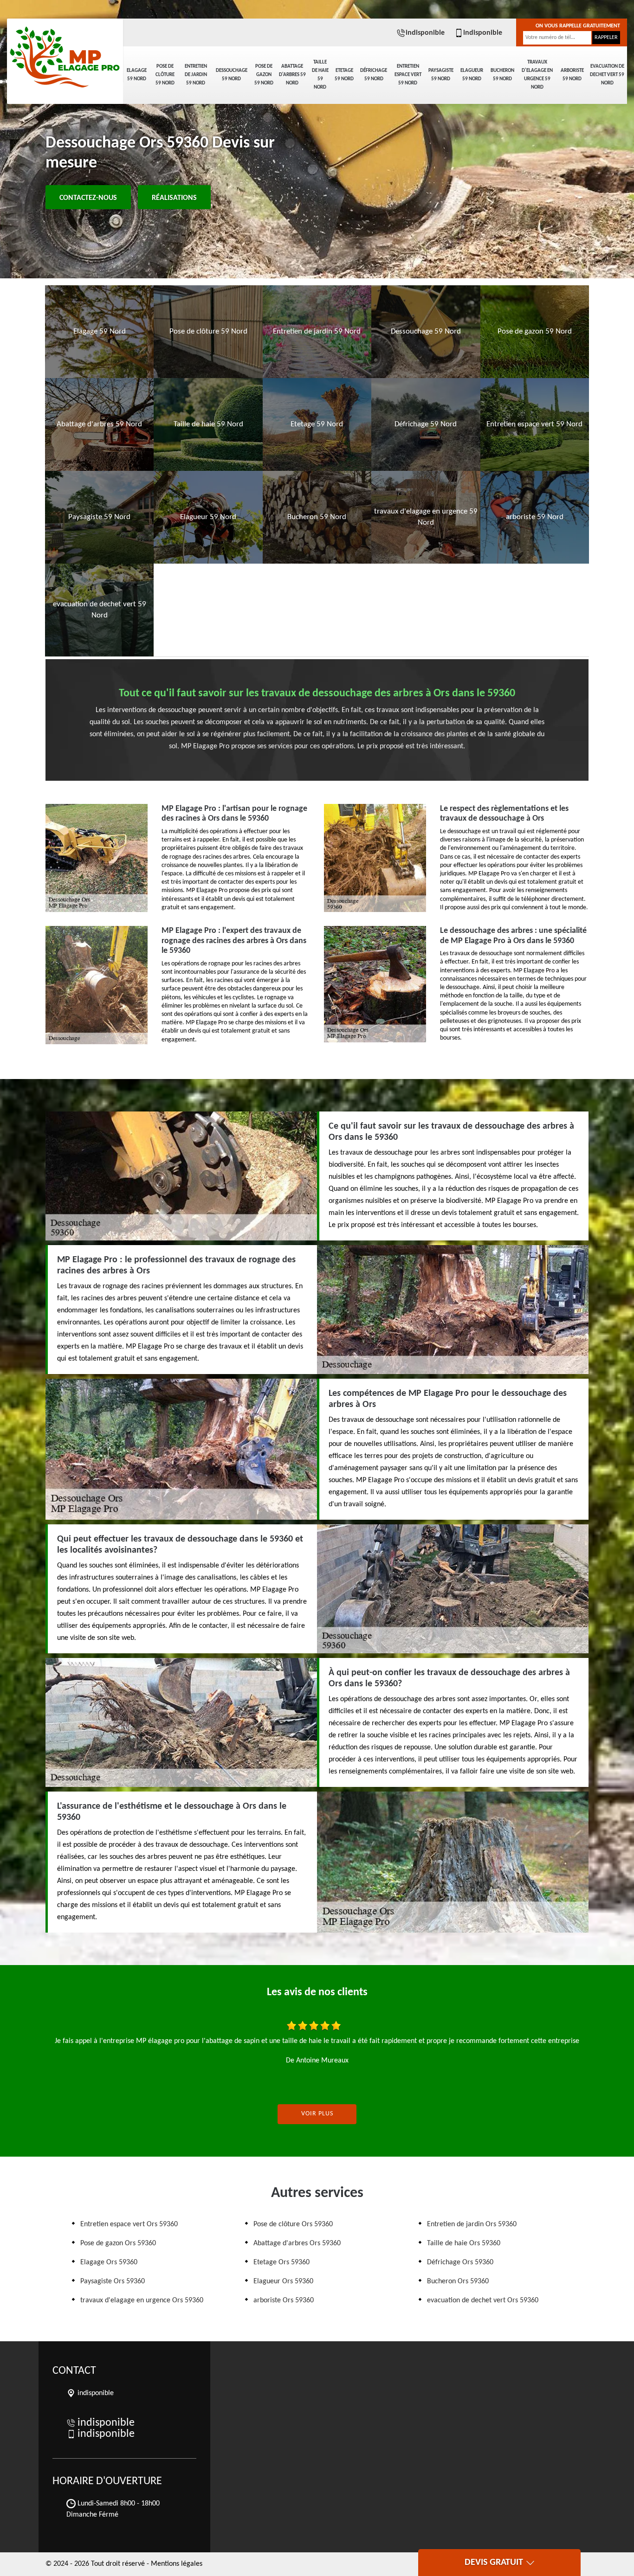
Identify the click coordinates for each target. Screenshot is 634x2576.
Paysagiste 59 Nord (441, 75)
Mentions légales (177, 2564)
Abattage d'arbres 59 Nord (292, 75)
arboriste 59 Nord (572, 75)
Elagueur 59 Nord (472, 75)
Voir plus (317, 2114)
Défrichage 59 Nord (374, 75)
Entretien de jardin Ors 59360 (472, 2224)
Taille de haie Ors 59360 (464, 2243)
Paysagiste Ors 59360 (113, 2281)
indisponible (425, 33)
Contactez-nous (88, 198)
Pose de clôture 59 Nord (165, 75)
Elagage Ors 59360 (109, 2262)
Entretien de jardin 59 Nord (196, 75)
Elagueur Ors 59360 (283, 2281)
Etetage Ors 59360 (281, 2262)
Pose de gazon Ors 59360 (118, 2243)
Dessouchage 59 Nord (232, 75)
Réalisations (174, 198)
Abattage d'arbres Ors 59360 (297, 2243)
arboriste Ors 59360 (284, 2300)
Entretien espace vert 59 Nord (408, 75)
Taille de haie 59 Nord (320, 75)
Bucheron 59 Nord (502, 75)
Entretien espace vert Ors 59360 (129, 2224)
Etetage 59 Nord (344, 75)
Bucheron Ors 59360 (458, 2281)
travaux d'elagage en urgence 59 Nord (537, 75)
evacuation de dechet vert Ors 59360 (483, 2300)
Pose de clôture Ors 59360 (293, 2224)
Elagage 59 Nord (137, 75)
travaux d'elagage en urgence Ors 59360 (142, 2300)
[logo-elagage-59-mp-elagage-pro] (65, 51)
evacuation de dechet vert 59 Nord (607, 75)
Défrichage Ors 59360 (460, 2262)
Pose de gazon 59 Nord (264, 75)
